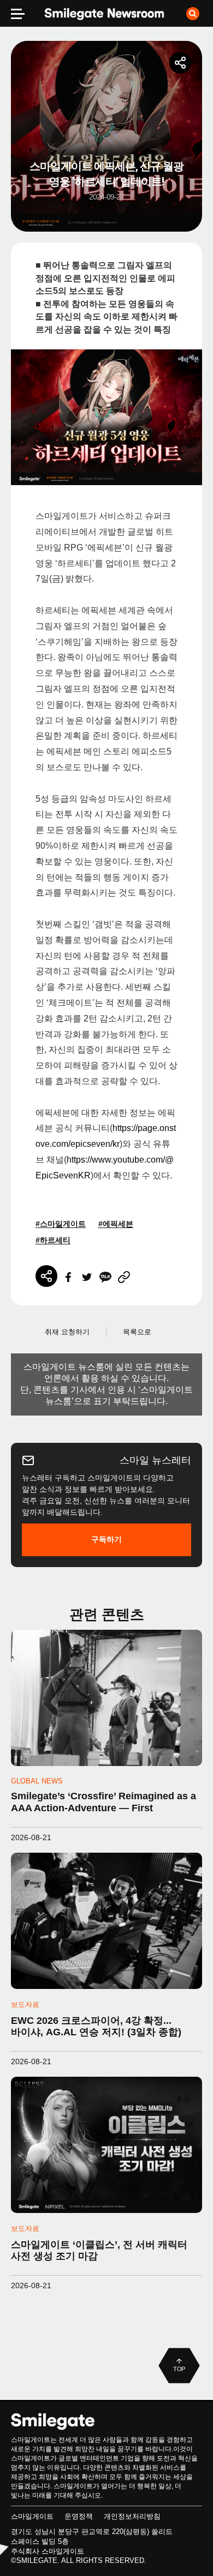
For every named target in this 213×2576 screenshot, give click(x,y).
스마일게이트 (32, 2516)
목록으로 (137, 1332)
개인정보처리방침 (132, 2516)
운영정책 (79, 2516)
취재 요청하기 (67, 1332)
